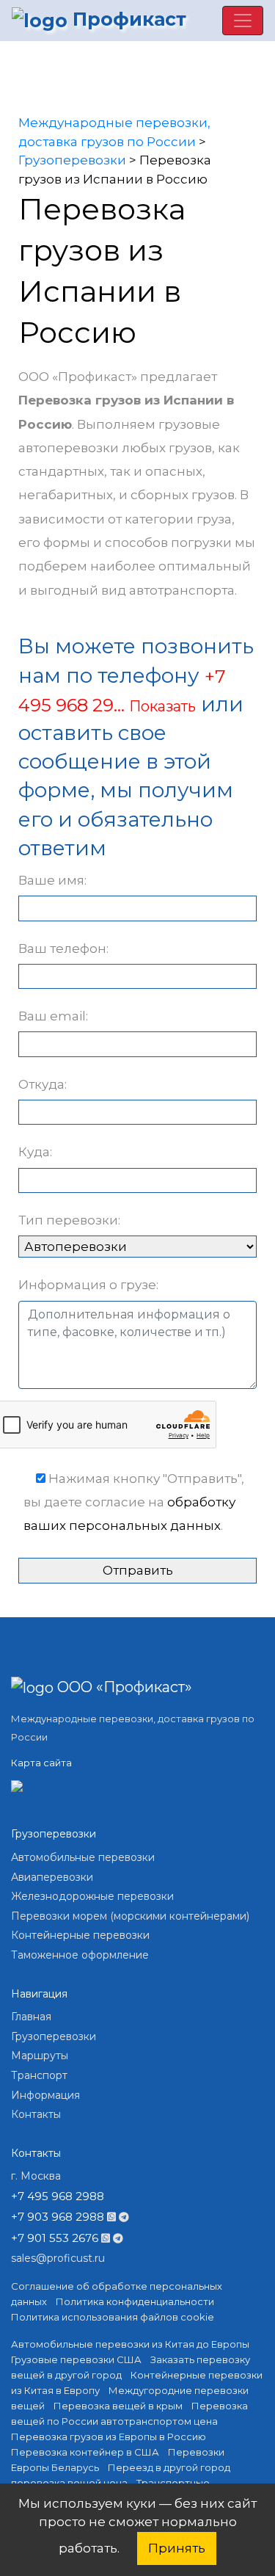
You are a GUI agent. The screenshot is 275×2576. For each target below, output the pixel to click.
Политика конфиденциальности (135, 2301)
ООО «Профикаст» (123, 1687)
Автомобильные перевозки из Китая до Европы (130, 2344)
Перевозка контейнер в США (85, 2452)
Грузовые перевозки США (76, 2359)
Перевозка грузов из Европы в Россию (109, 2437)
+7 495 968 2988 (58, 2196)
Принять (177, 2548)
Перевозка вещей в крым (118, 2406)
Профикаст (127, 19)
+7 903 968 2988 (58, 2217)
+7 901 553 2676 (55, 2238)
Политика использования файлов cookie (113, 2317)
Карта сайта (41, 1763)
